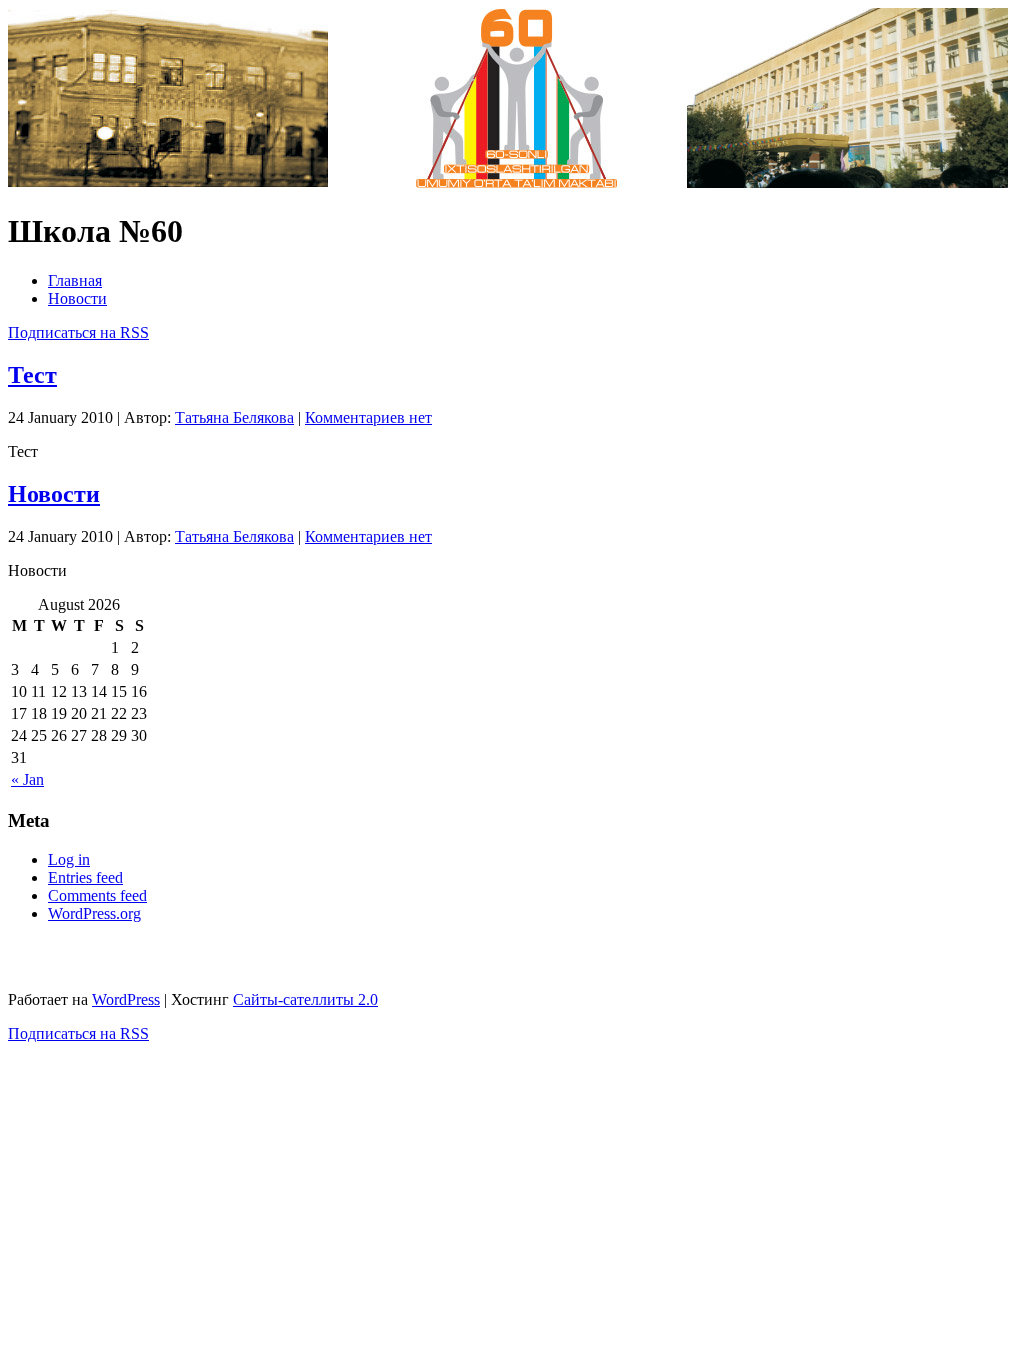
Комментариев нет (368, 417)
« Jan (27, 779)
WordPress (126, 999)
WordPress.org (94, 913)
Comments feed (97, 895)
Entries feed (85, 877)
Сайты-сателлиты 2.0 (305, 999)
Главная (75, 280)
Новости (77, 298)
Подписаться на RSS (78, 332)
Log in (69, 859)
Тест (32, 375)
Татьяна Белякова (234, 417)
